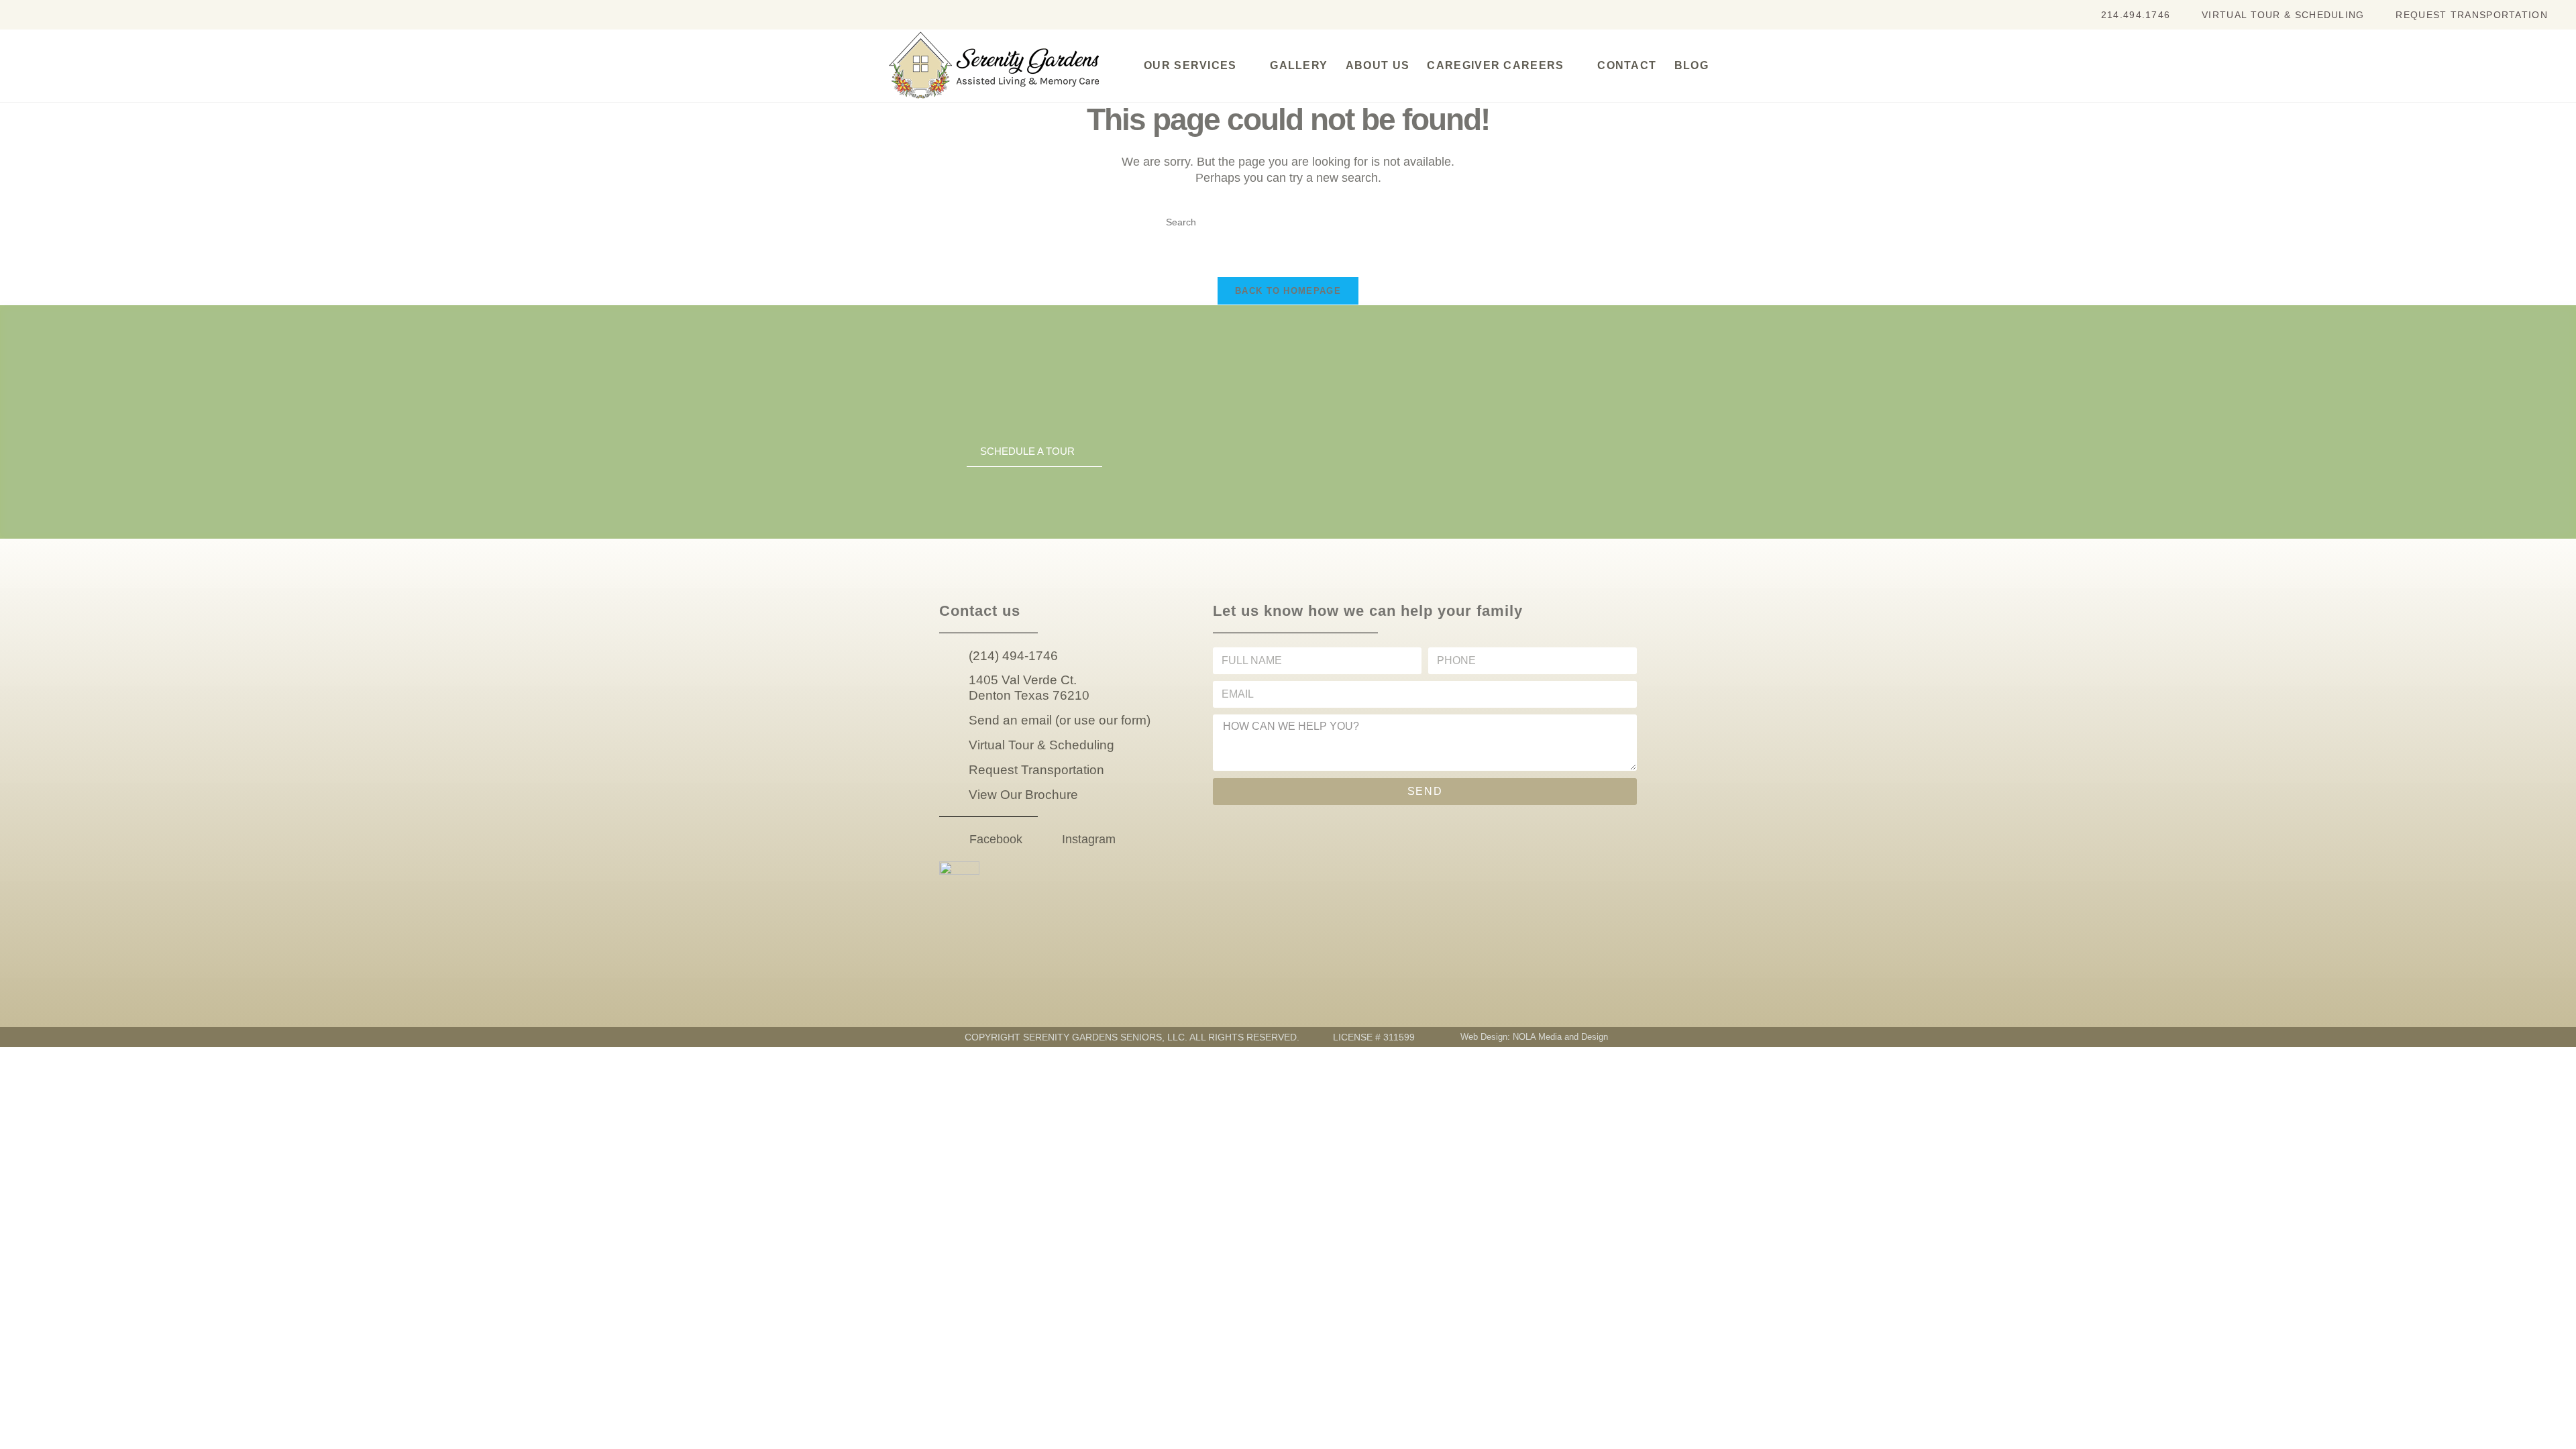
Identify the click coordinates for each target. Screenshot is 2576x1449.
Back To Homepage (1288, 291)
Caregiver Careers (1495, 65)
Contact (1627, 65)
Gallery (1299, 65)
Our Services (1190, 65)
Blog (1692, 65)
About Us (1378, 65)
